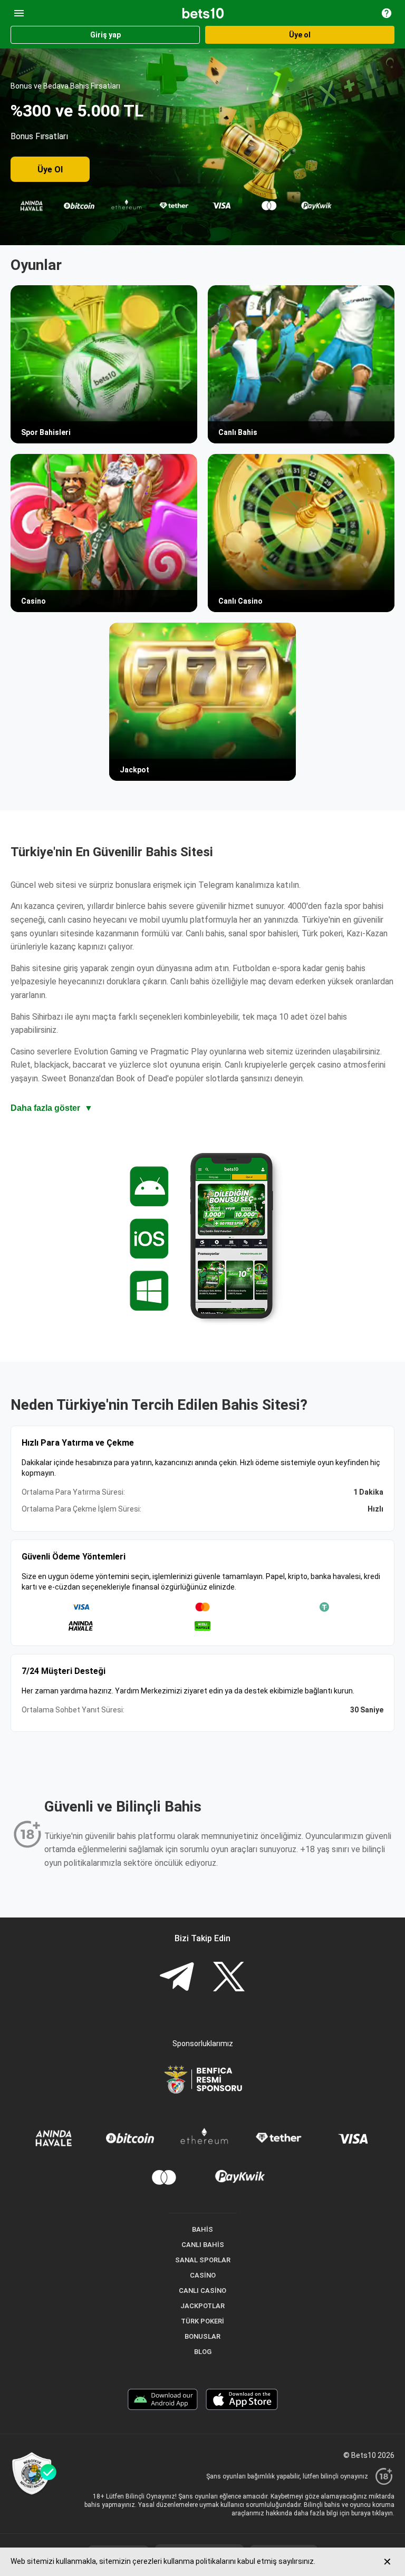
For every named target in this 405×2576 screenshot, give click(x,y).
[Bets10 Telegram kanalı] (177, 1978)
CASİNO (203, 2275)
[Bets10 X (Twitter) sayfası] (229, 1978)
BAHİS (202, 2229)
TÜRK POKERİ (202, 2321)
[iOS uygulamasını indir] (242, 2401)
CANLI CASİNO (202, 2291)
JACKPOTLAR (202, 2306)
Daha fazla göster (52, 1108)
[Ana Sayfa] (203, 13)
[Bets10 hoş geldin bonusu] (202, 147)
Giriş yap (105, 35)
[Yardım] (387, 13)
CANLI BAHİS (203, 2245)
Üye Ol (50, 170)
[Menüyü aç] (19, 13)
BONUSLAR (202, 2336)
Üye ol (300, 35)
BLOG (203, 2352)
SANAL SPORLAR (203, 2260)
